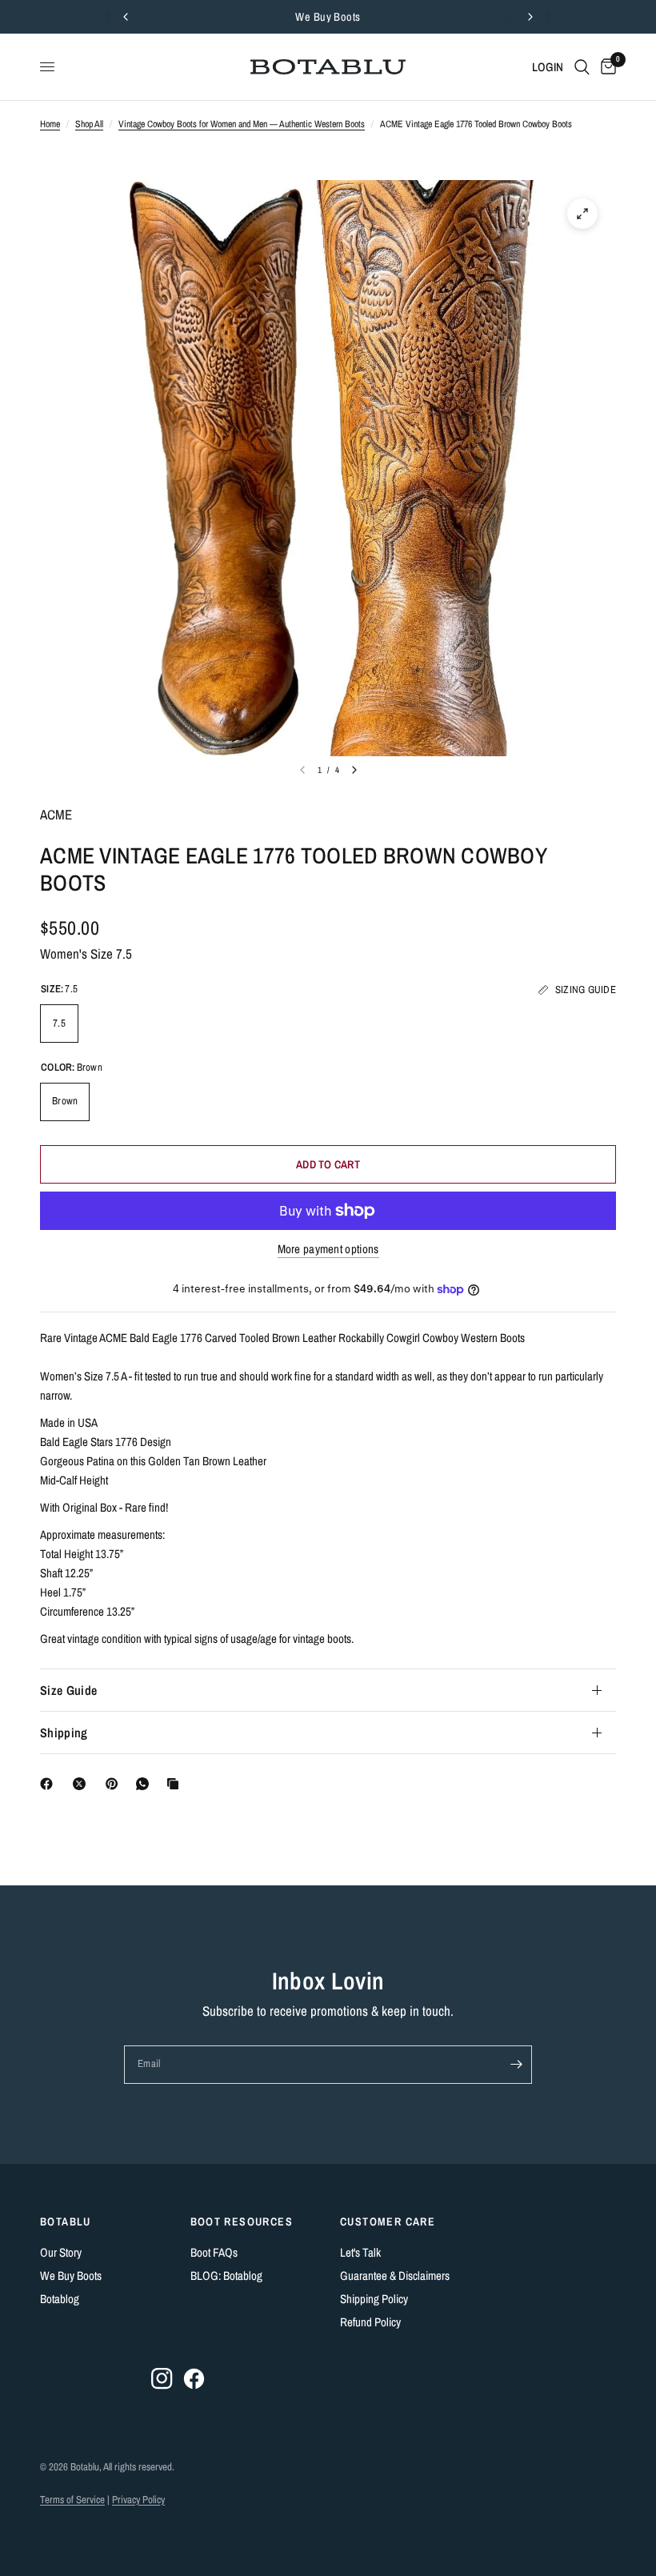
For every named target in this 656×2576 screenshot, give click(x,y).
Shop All (89, 124)
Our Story (61, 2252)
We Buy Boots (328, 16)
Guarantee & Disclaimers (395, 2276)
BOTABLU (66, 2221)
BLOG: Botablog (226, 2276)
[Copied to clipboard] (176, 1784)
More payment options (328, 1249)
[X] (82, 1784)
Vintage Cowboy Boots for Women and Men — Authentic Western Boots (242, 124)
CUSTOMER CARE (388, 2221)
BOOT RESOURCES (242, 2221)
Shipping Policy (374, 2299)
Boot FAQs (214, 2252)
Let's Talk (360, 2252)
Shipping (64, 1733)
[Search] (582, 67)
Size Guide (68, 1690)
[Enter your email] (516, 2065)
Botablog (60, 2299)
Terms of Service (72, 2500)
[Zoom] (582, 214)
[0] (606, 67)
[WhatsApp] (146, 1784)
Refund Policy (370, 2322)
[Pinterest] (115, 1784)
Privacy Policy (138, 2500)
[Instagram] (162, 2379)
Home (50, 124)
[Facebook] (50, 1784)
